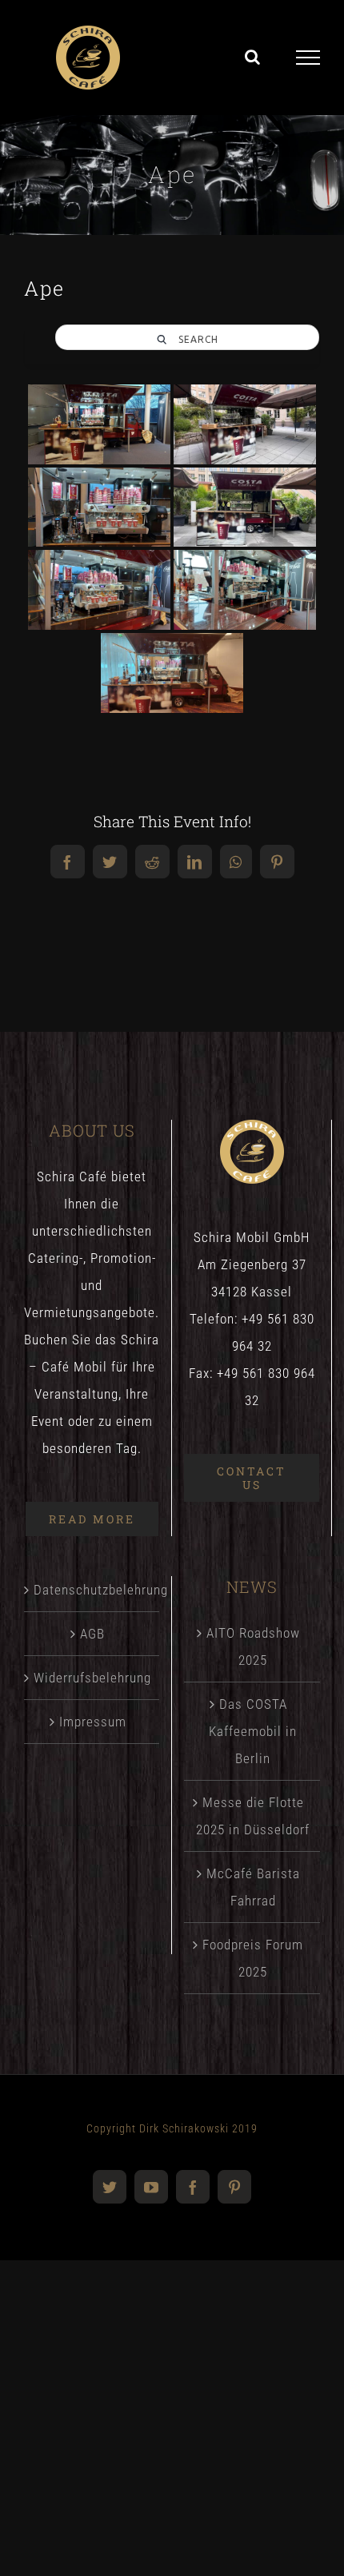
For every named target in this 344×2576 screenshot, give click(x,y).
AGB (92, 1634)
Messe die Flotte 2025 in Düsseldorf (253, 1816)
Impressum (93, 1722)
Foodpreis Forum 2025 (253, 1958)
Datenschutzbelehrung (92, 1590)
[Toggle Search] (253, 57)
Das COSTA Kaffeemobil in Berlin (253, 1731)
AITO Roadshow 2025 (253, 1646)
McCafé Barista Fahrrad (253, 1887)
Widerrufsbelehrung (92, 1678)
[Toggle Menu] (308, 58)
